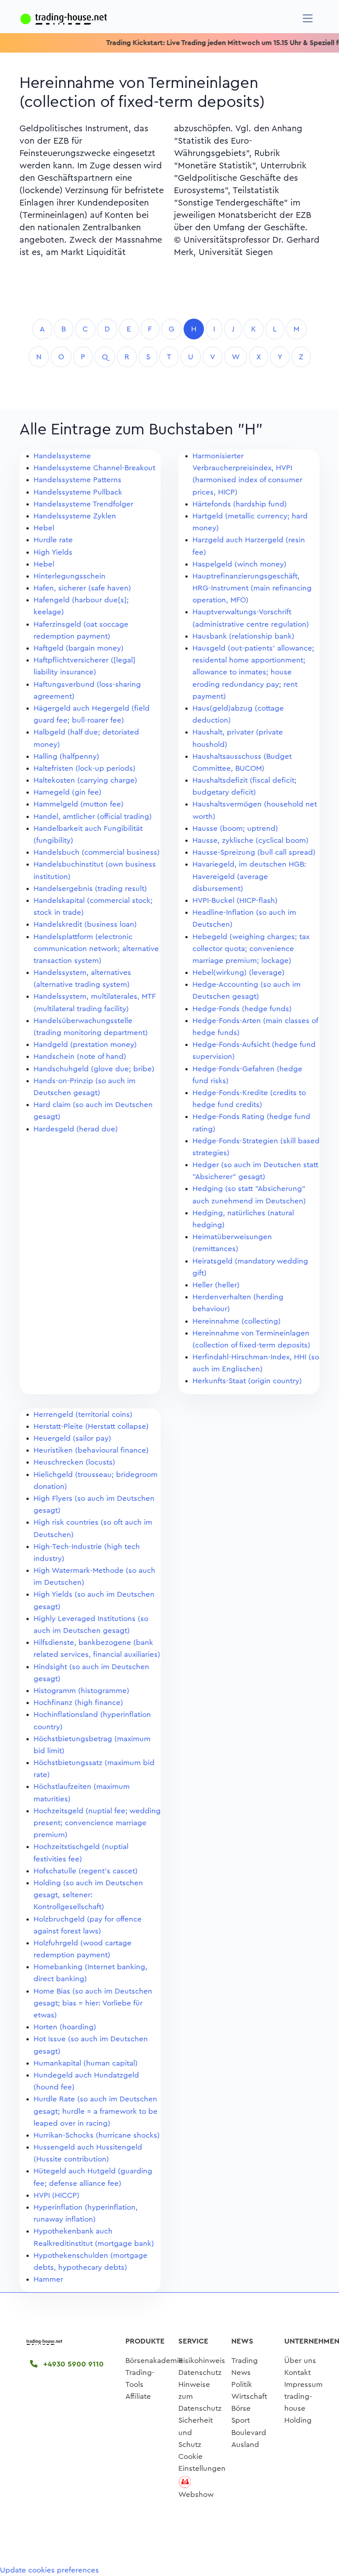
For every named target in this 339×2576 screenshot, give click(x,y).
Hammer (48, 2279)
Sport (241, 2420)
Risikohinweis (202, 2361)
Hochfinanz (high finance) (78, 1703)
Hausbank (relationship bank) (243, 636)
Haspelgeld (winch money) (239, 564)
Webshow (196, 2494)
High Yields (53, 552)
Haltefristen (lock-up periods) (85, 768)
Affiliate (138, 2396)
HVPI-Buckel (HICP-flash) (235, 900)
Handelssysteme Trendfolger (83, 504)
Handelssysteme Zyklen (75, 516)
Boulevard (249, 2433)
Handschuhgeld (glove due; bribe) (94, 1069)
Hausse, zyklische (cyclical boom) (250, 840)
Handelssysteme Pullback (78, 492)
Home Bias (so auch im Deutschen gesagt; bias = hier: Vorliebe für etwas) (93, 2003)
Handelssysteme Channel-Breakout (94, 468)
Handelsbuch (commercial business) (97, 852)
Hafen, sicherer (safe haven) (82, 588)
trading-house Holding (298, 2408)
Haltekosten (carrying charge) (85, 780)
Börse (241, 2408)
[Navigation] (308, 18)
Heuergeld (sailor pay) (72, 1438)
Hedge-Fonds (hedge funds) (242, 1009)
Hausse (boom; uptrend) (235, 828)
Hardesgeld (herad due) (76, 1129)
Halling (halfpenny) (66, 756)
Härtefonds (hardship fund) (240, 504)
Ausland (245, 2445)
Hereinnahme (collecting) (237, 1321)
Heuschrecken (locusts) (74, 1462)
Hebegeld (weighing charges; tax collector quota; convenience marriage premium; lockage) (251, 949)
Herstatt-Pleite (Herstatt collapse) (91, 1426)
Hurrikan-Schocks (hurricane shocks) (97, 2135)
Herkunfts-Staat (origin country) (247, 1381)
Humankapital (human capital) (86, 2063)
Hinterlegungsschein (70, 576)
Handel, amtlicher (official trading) (93, 816)
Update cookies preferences (49, 2570)
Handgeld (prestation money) (85, 1044)
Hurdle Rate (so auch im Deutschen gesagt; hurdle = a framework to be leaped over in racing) (96, 2111)
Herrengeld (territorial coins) (83, 1414)
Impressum (303, 2384)
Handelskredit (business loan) (85, 924)
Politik (242, 2384)
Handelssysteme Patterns (77, 480)
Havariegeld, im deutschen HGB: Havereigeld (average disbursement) (249, 876)
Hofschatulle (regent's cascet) (86, 1871)
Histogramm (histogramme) (81, 1691)
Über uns (300, 2361)
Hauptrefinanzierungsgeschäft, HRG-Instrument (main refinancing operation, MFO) (252, 588)
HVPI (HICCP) (56, 2195)
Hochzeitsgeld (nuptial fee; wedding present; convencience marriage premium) (97, 1823)
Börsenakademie (154, 2361)
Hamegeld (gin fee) (68, 792)
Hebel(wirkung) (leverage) (239, 972)
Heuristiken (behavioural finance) (91, 1450)
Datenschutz (200, 2372)
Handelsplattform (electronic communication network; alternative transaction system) (96, 949)
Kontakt (298, 2372)
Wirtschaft (249, 2396)
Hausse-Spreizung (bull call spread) (254, 852)
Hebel (44, 528)
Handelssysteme (62, 456)
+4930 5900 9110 (72, 2364)
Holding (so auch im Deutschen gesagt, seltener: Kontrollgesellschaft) (88, 1895)
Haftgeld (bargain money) (79, 648)
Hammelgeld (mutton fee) (79, 804)
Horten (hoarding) (65, 2027)
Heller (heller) (216, 1285)
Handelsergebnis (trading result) (90, 888)
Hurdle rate (53, 540)
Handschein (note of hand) (80, 1056)
